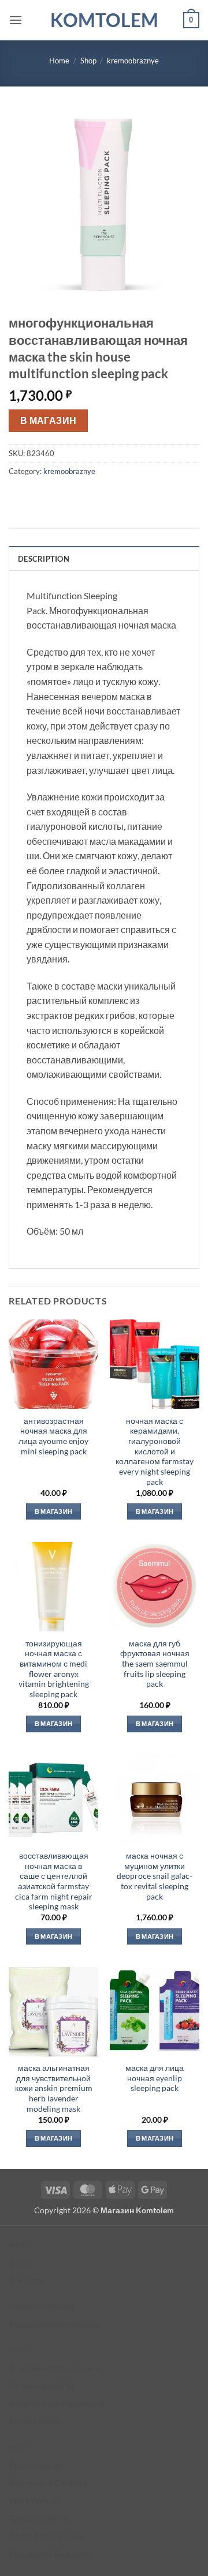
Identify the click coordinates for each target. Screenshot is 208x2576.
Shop (88, 61)
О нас (20, 2263)
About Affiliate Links (46, 2536)
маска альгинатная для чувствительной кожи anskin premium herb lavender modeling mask (54, 2088)
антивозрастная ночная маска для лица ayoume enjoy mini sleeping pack (53, 1436)
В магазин (49, 420)
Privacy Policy (35, 2421)
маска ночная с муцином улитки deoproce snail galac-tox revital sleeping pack (155, 1876)
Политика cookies (42, 2386)
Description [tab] (44, 559)
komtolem (104, 20)
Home (59, 61)
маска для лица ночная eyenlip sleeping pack (155, 2078)
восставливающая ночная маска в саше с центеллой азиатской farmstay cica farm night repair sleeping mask (54, 1881)
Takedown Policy (39, 2518)
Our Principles (36, 2466)
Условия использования (54, 2368)
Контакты (27, 2280)
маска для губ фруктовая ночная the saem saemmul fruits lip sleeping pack (155, 1664)
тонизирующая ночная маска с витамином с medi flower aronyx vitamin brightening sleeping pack (54, 1669)
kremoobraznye (133, 61)
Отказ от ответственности (57, 2403)
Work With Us (35, 2501)
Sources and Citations (48, 2483)
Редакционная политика (55, 2324)
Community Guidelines (51, 2554)
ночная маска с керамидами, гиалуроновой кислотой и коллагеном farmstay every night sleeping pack (155, 1451)
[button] (16, 20)
